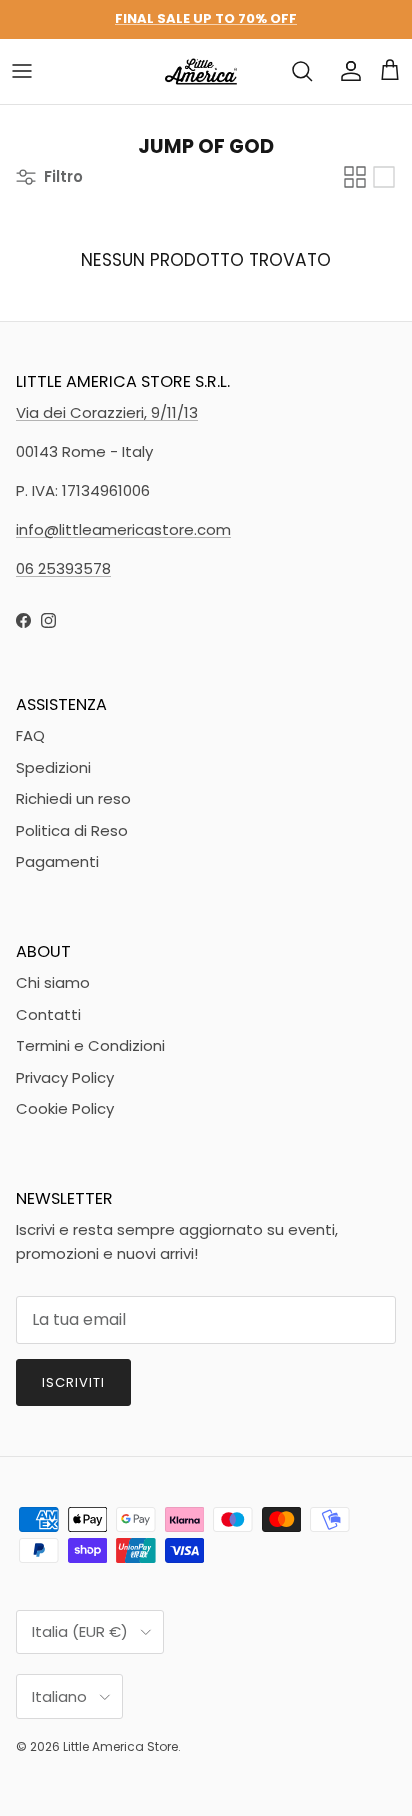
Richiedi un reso (73, 798)
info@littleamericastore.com (123, 529)
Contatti (48, 1014)
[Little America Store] (201, 71)
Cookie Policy (65, 1108)
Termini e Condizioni (90, 1045)
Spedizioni (53, 767)
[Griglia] (355, 177)
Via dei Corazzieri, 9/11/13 (107, 412)
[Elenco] (384, 177)
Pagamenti (57, 861)
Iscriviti (73, 1382)
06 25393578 (63, 568)
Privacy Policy (65, 1077)
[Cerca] (302, 71)
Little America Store (120, 1746)
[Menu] (22, 71)
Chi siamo (53, 982)
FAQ (30, 735)
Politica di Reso (72, 830)
